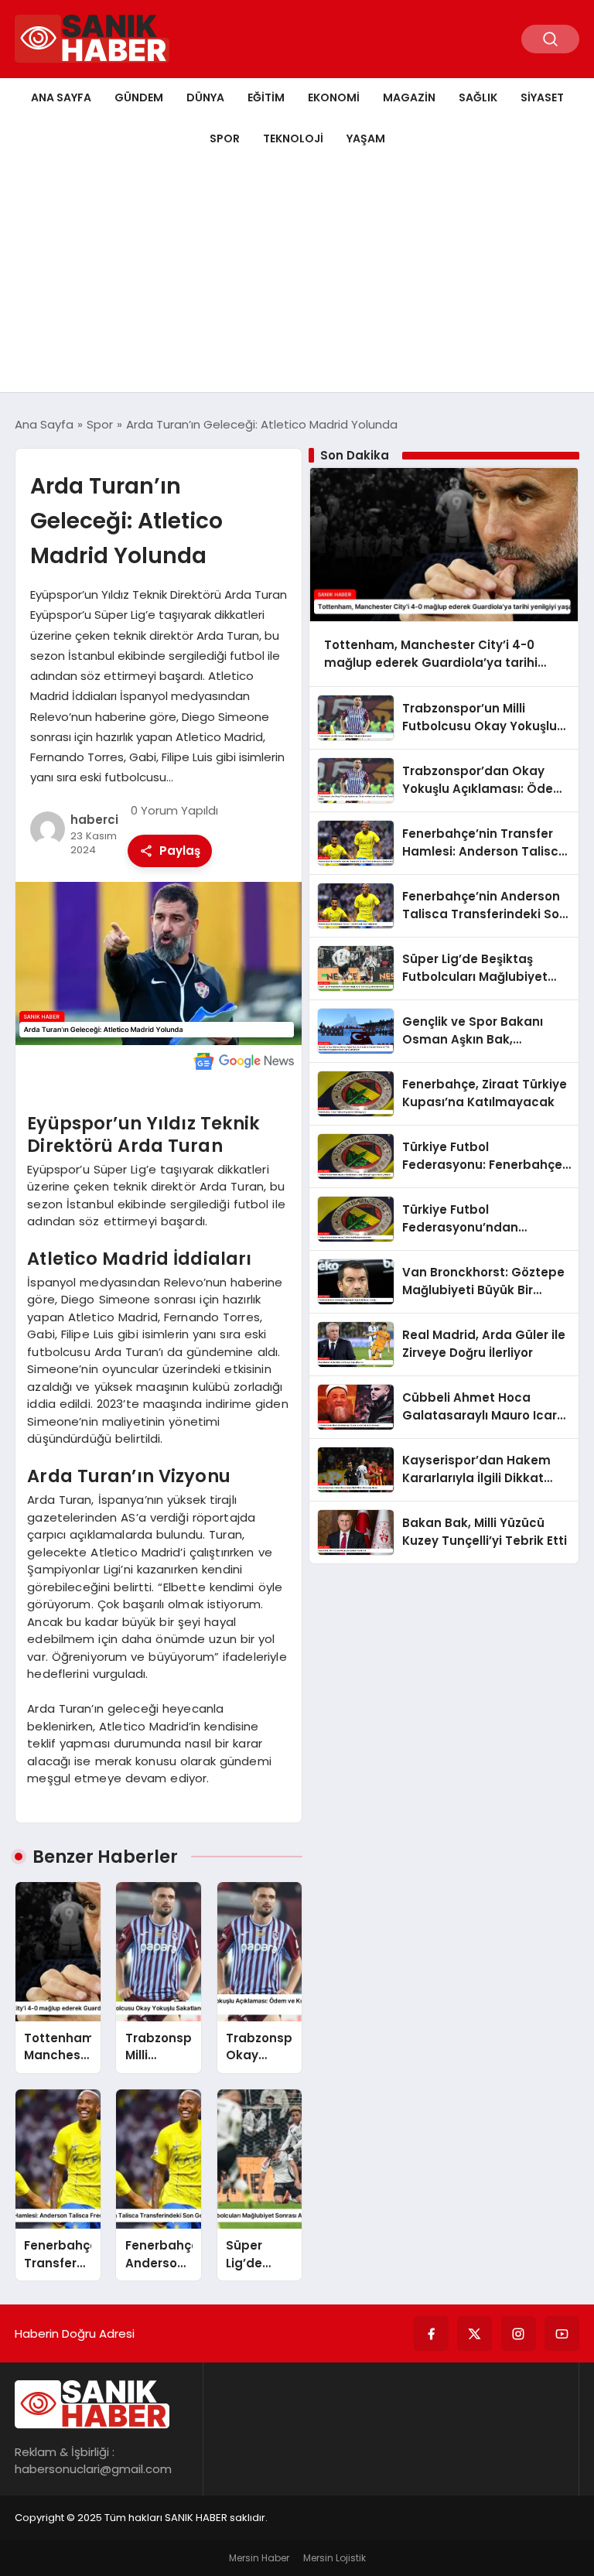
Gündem (139, 97)
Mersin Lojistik (335, 2558)
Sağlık (478, 97)
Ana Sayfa (61, 97)
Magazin (409, 97)
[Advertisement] (297, 276)
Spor (225, 138)
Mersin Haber (259, 2558)
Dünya (205, 97)
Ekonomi (334, 97)
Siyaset (542, 97)
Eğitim (266, 97)
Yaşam (366, 138)
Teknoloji (293, 138)
